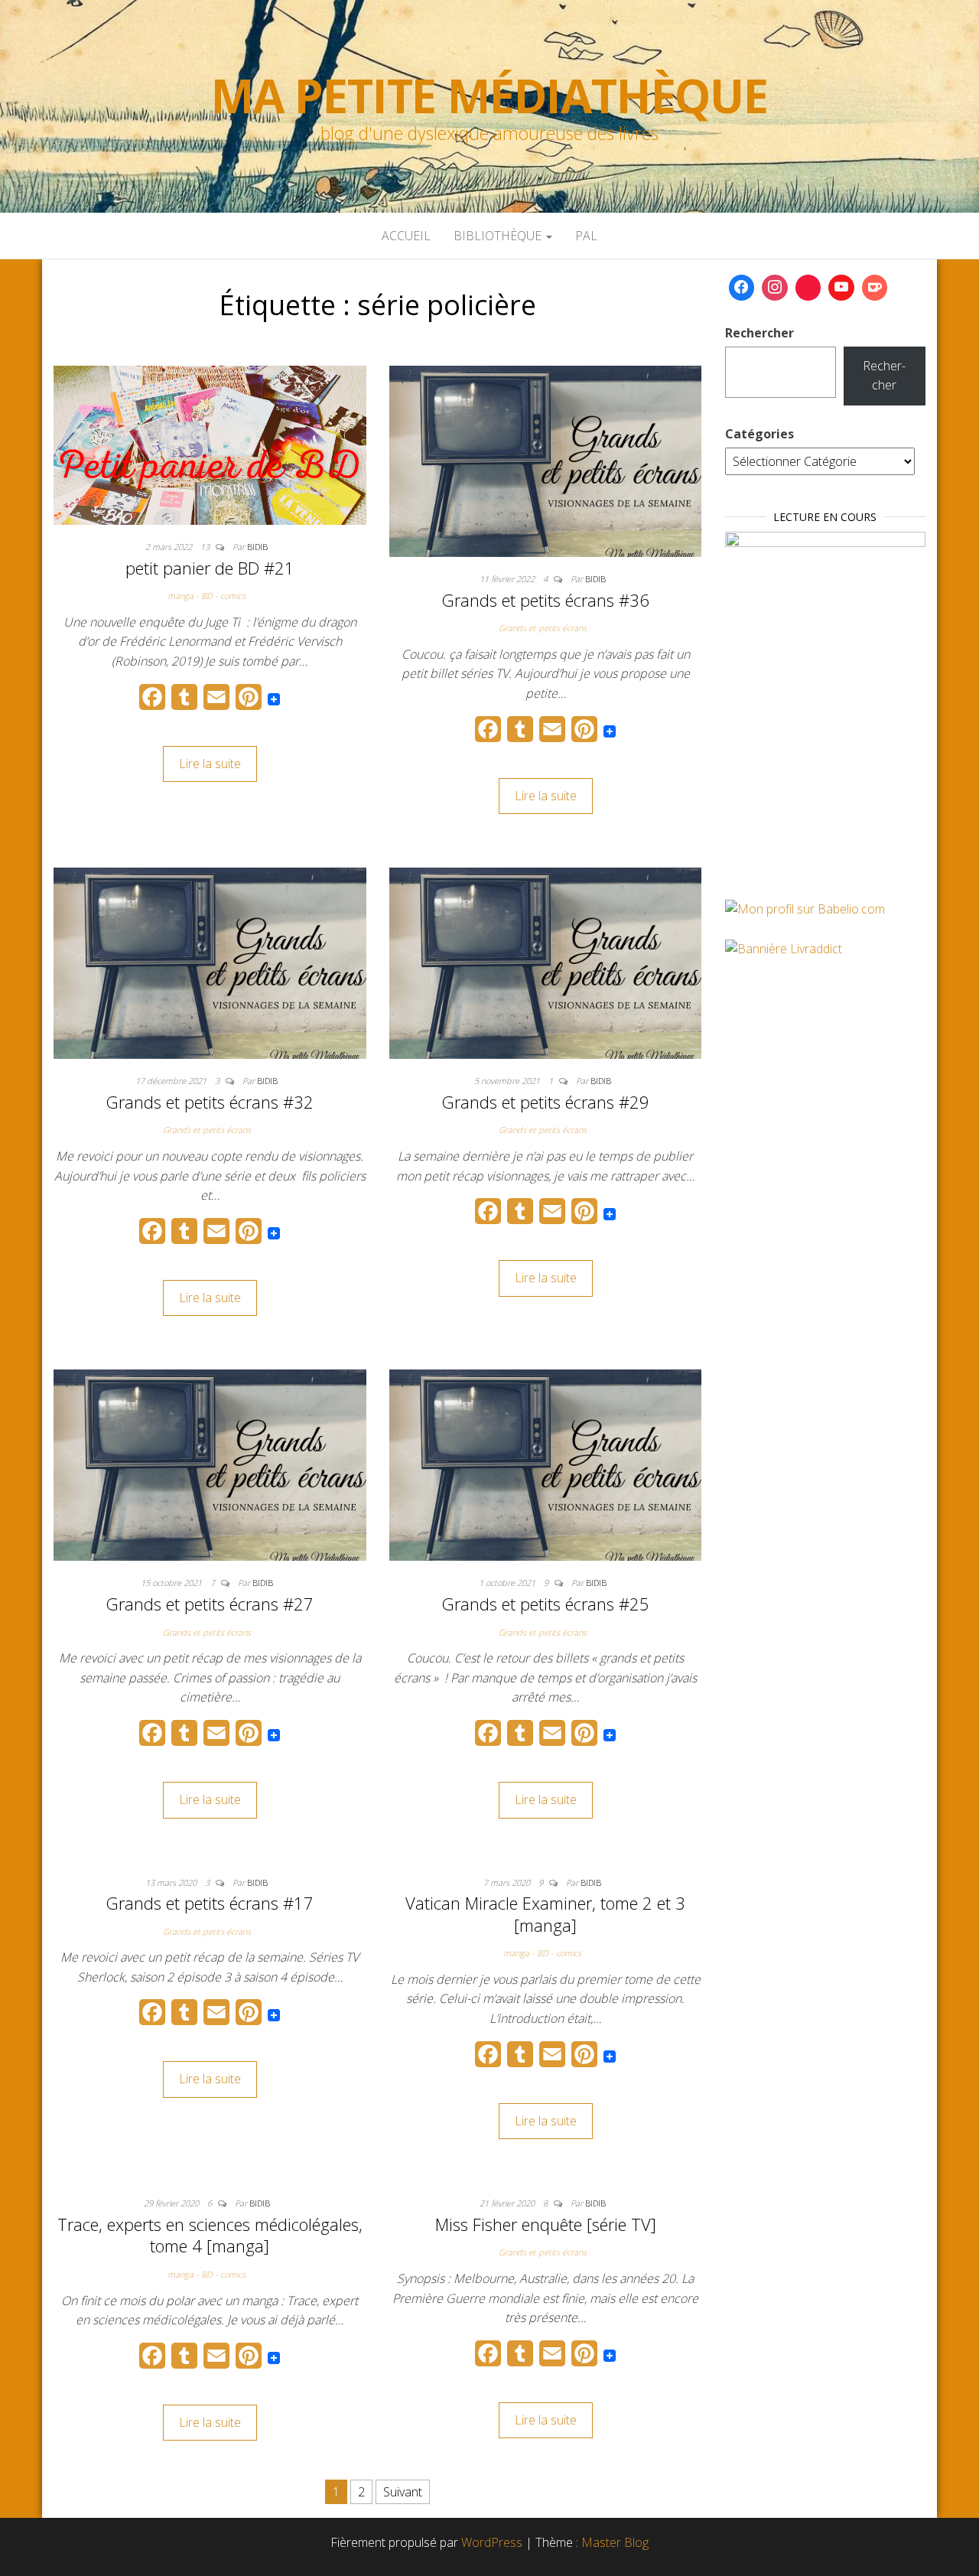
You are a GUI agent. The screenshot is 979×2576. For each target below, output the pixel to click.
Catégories (759, 434)
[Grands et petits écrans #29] (546, 962)
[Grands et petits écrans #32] (210, 962)
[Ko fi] (875, 288)
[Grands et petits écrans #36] (546, 460)
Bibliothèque (499, 236)
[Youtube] (841, 288)
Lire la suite (210, 764)
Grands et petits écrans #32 (210, 1102)
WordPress (492, 2542)
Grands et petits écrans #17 (210, 1903)
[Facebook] (742, 288)
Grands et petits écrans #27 (210, 1604)
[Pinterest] (808, 288)
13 (206, 547)
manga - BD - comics (207, 596)
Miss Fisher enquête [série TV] (546, 2224)
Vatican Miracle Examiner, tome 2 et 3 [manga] (545, 1914)
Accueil (406, 236)
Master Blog (615, 2542)
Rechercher (759, 333)
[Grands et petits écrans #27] (210, 1464)
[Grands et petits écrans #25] (546, 1464)
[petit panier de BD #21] (210, 444)
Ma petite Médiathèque (489, 96)
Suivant (403, 2492)
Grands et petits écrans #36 (545, 600)
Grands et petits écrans (543, 628)
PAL (586, 236)
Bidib (257, 547)
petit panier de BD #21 (210, 568)
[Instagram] (775, 288)
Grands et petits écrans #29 (545, 1102)
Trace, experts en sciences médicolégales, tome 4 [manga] (210, 2235)
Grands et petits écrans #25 (545, 1604)
